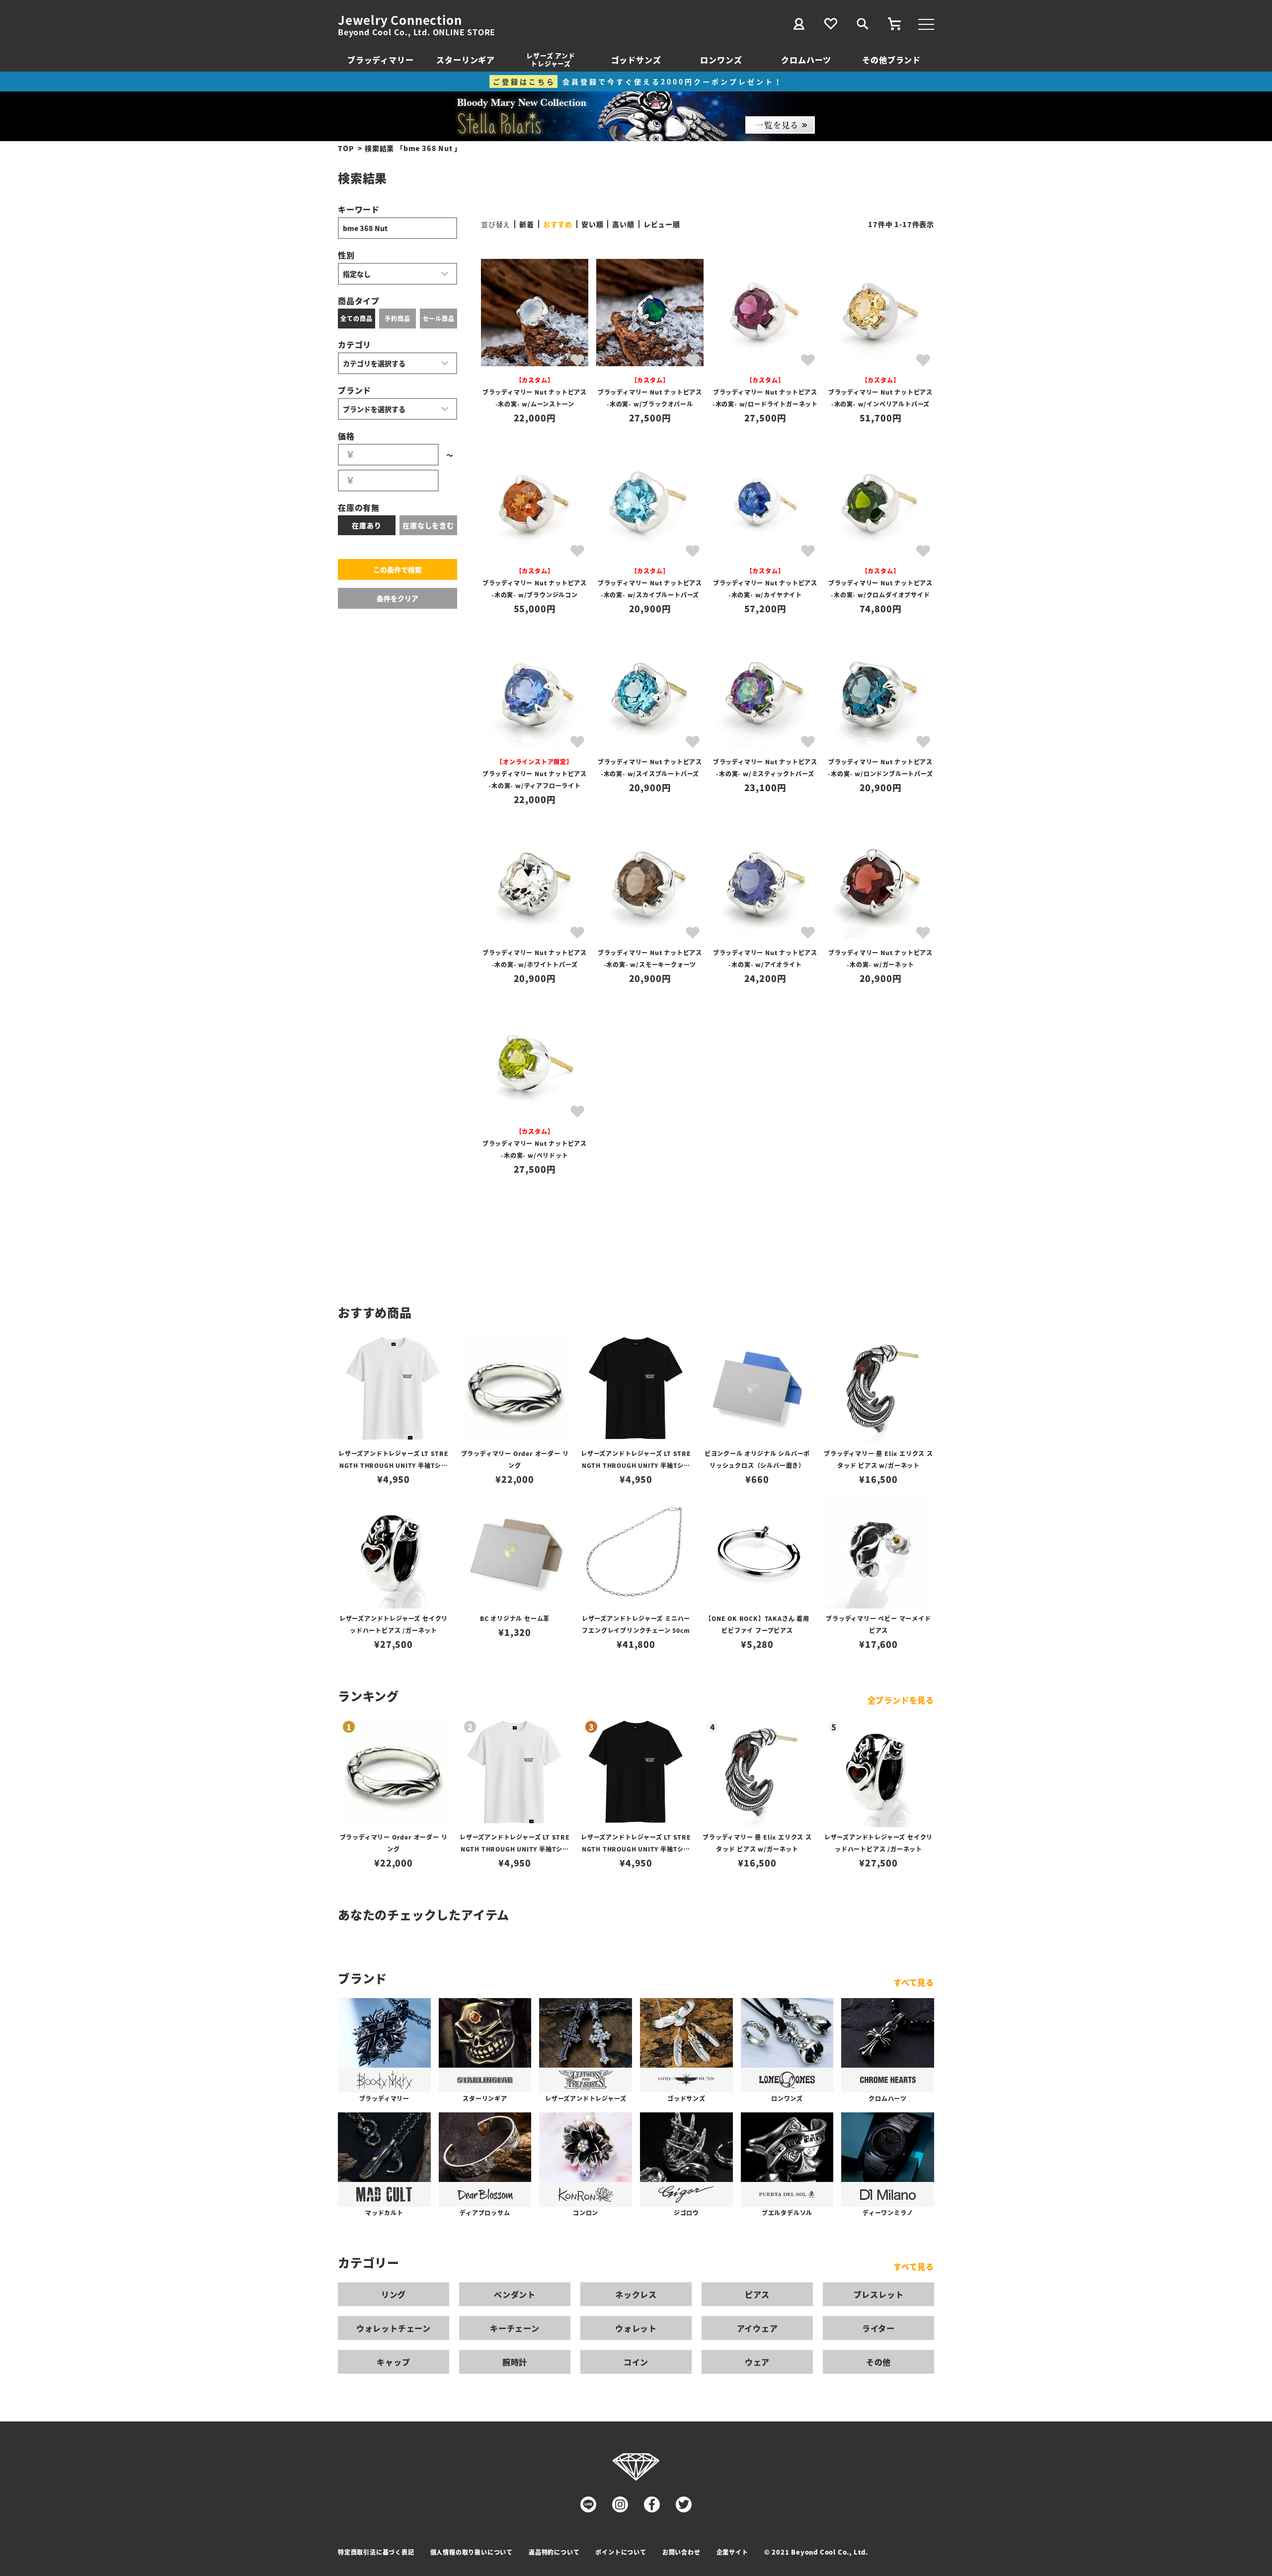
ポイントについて (621, 2552)
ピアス (757, 2294)
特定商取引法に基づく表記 (376, 2552)
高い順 (623, 224)
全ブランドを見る (901, 1700)
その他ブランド (891, 60)
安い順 (592, 224)
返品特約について (554, 2552)
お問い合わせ (681, 2552)
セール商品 (439, 318)
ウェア (757, 2362)
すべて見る (914, 1982)
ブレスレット (879, 2294)
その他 (878, 2362)
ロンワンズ (721, 60)
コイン (636, 2362)
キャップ (393, 2362)
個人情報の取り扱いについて (472, 2552)
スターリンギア (466, 60)
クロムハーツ (806, 60)
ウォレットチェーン (394, 2328)
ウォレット (636, 2328)
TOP (346, 148)
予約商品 (397, 318)
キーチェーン (515, 2328)
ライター (878, 2328)
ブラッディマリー (380, 60)
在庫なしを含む (428, 525)
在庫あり (366, 525)
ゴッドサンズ (636, 60)
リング (394, 2294)
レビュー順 (662, 224)
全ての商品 (356, 318)
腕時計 (515, 2362)
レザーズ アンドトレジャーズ (551, 59)
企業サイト (732, 2552)
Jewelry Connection (400, 20)
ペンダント (515, 2294)
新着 (527, 224)
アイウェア (757, 2328)
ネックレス (636, 2294)
